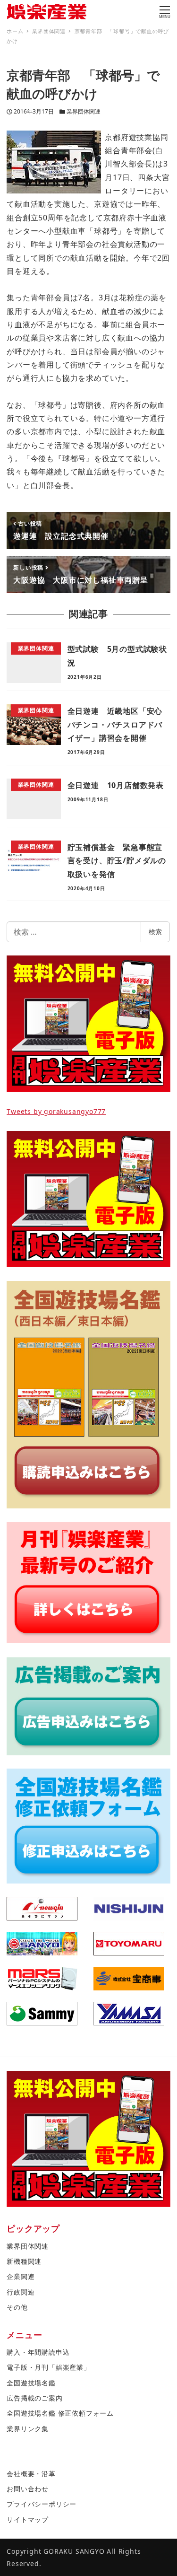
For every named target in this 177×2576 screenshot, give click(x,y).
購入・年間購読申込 (38, 2352)
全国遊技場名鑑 (31, 2383)
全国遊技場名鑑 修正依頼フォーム (60, 2413)
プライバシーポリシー (42, 2504)
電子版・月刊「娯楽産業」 (49, 2367)
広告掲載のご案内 (34, 2398)
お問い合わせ (28, 2489)
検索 (155, 932)
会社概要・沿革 (31, 2474)
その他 (17, 2307)
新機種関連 (24, 2261)
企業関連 (21, 2276)
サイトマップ (28, 2519)
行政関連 (21, 2292)
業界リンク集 (28, 2429)
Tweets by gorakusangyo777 (56, 1111)
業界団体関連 (84, 111)
